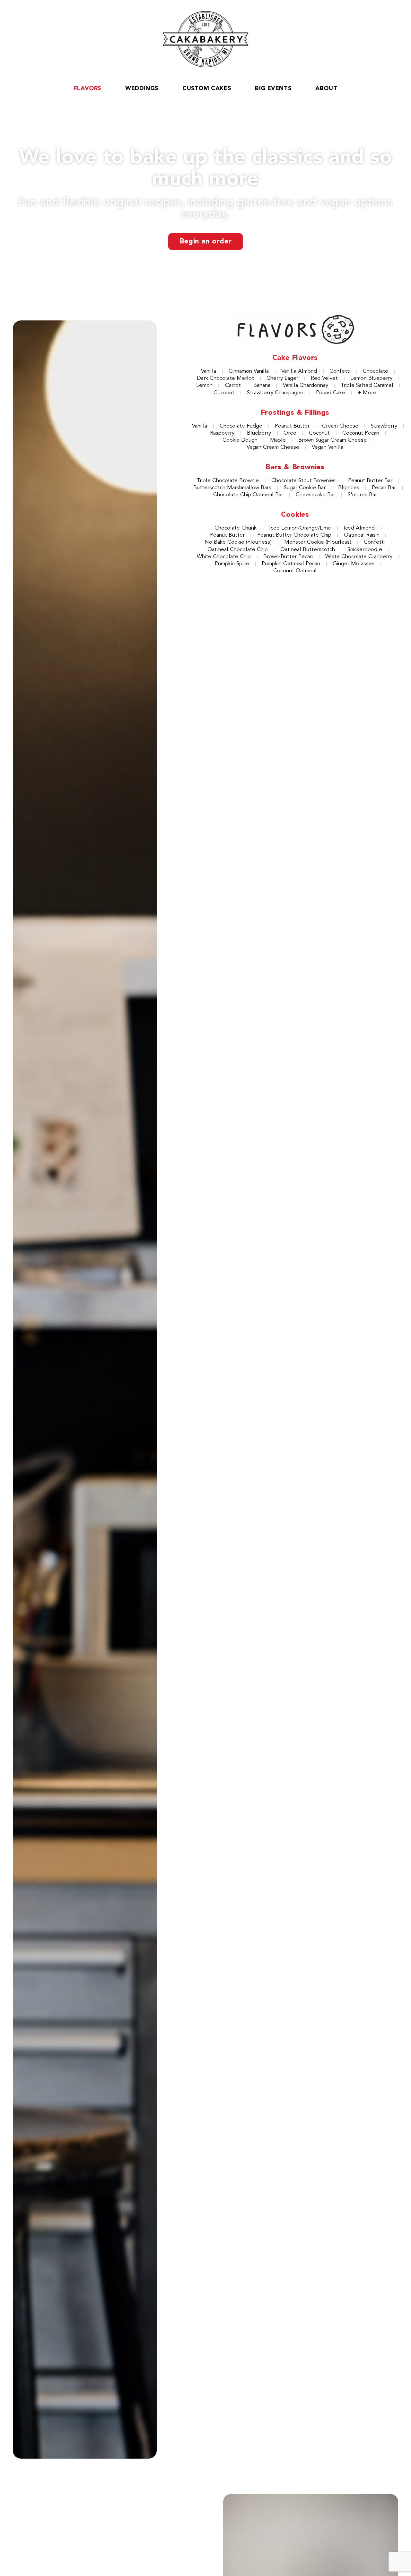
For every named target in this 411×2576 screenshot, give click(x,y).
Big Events (273, 89)
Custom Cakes (207, 89)
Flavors (87, 89)
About (326, 89)
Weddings (142, 89)
